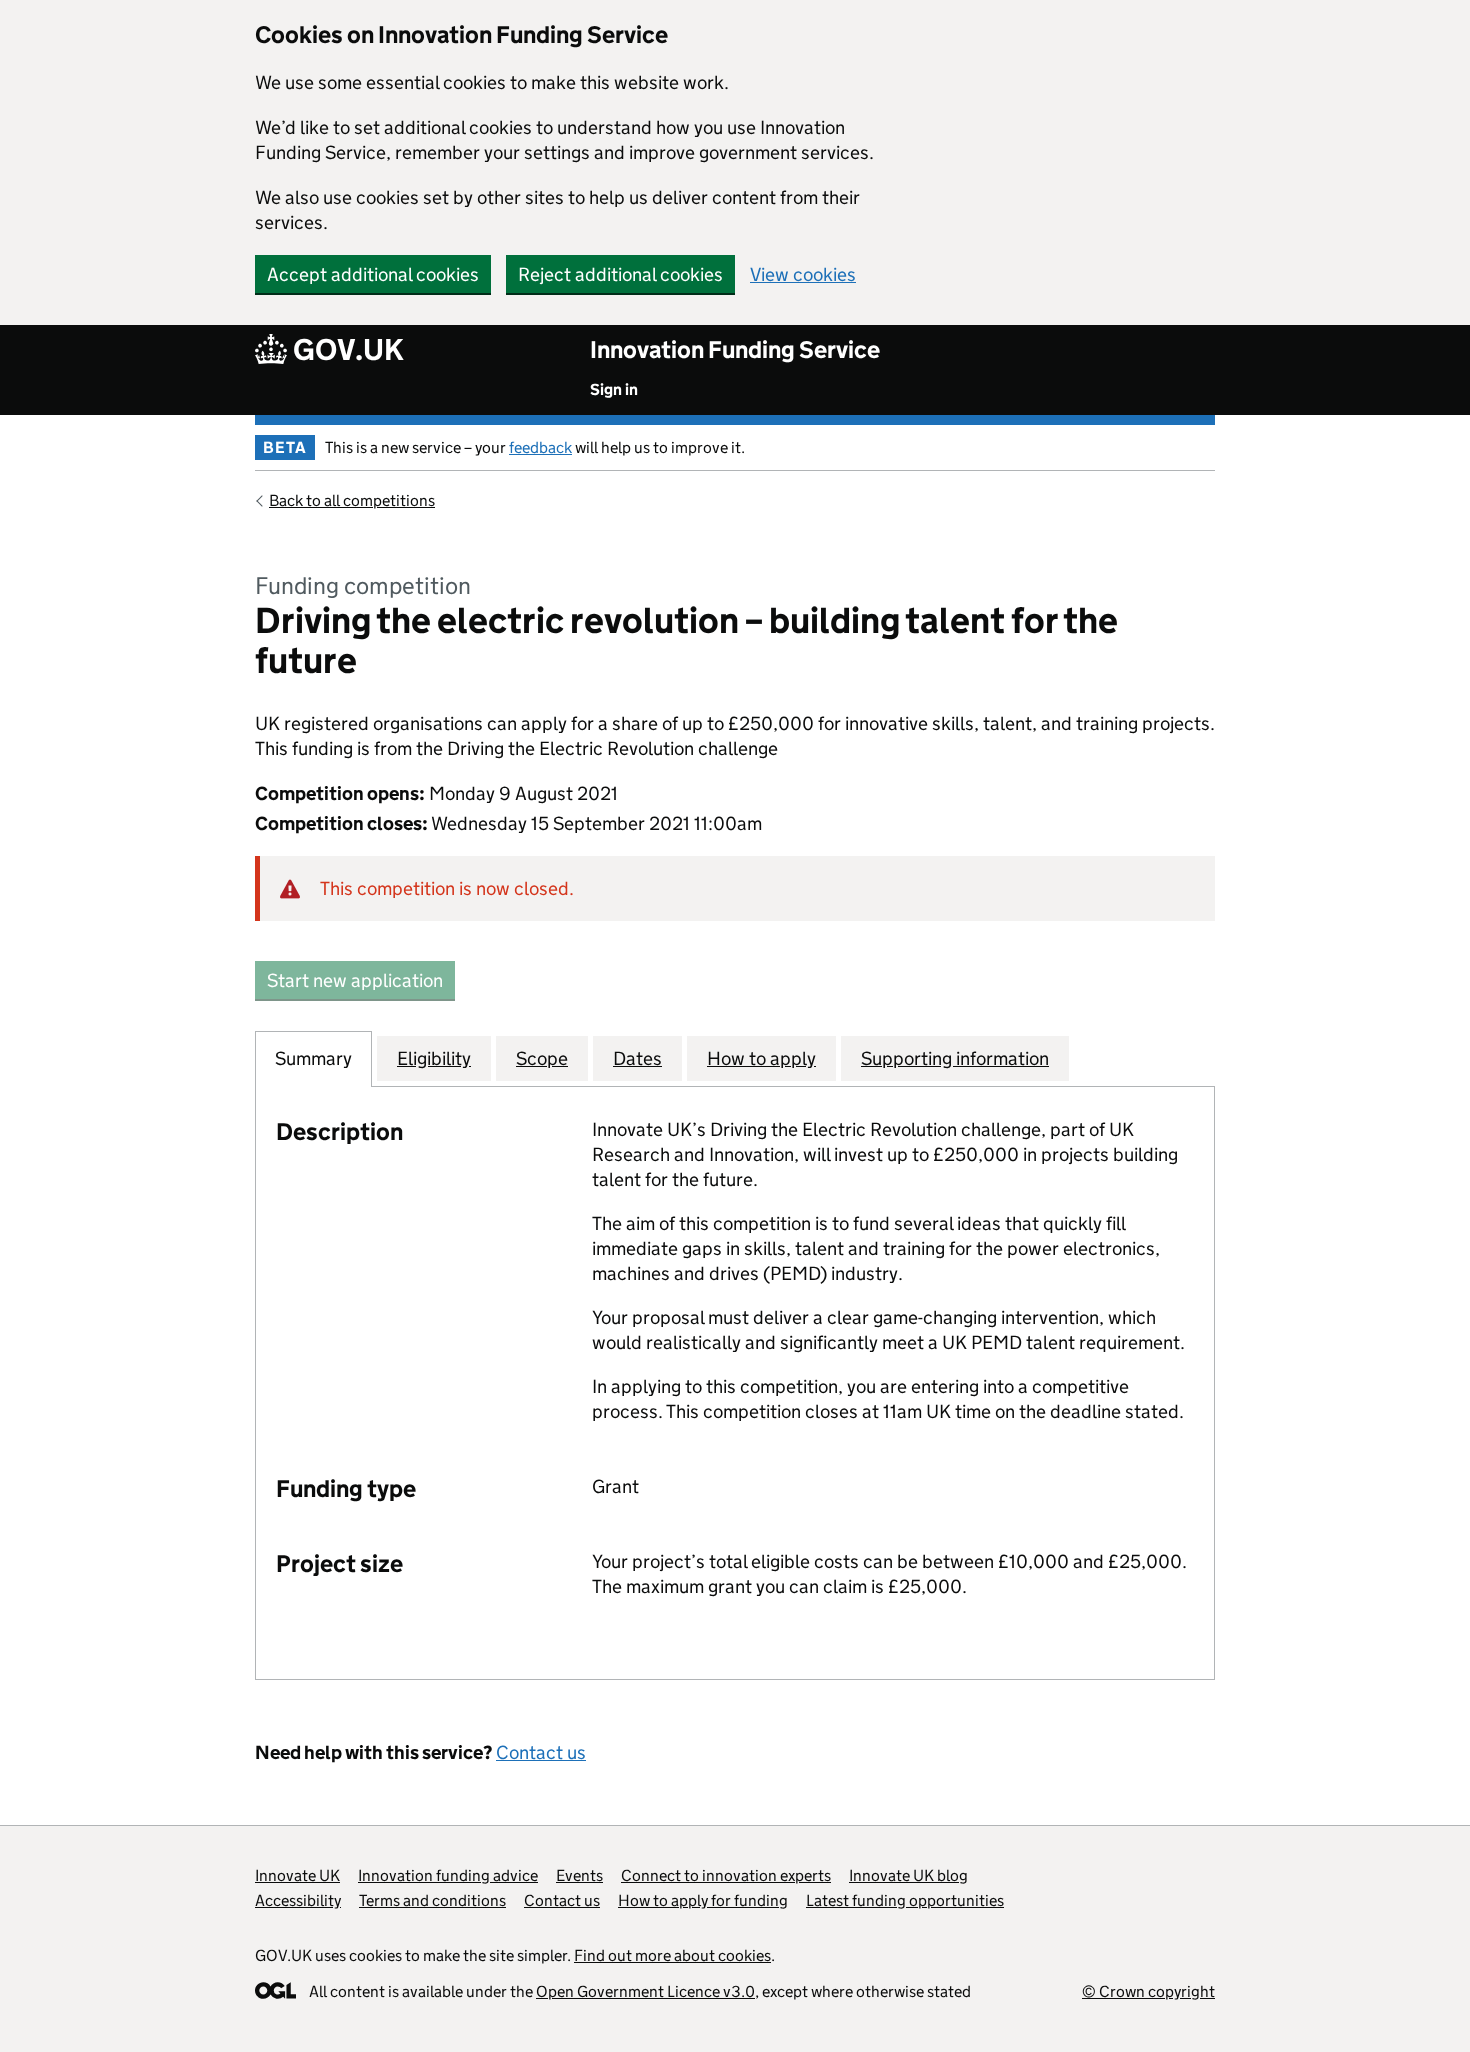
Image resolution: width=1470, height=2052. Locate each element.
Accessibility (298, 1900)
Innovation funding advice (448, 1875)
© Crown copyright (1148, 1991)
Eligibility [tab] (434, 1058)
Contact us (541, 1752)
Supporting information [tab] (955, 1058)
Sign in (614, 389)
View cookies (803, 274)
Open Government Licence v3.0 (645, 1991)
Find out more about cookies (672, 1955)
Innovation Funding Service (735, 349)
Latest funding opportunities (905, 1900)
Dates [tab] (637, 1058)
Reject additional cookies (620, 274)
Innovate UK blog (908, 1875)
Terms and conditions (432, 1900)
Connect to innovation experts (726, 1875)
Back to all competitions (352, 500)
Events (579, 1875)
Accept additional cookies (373, 274)
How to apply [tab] (761, 1058)
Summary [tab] (313, 1058)
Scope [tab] (542, 1058)
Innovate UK (297, 1875)
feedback (540, 447)
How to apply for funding (703, 1900)
